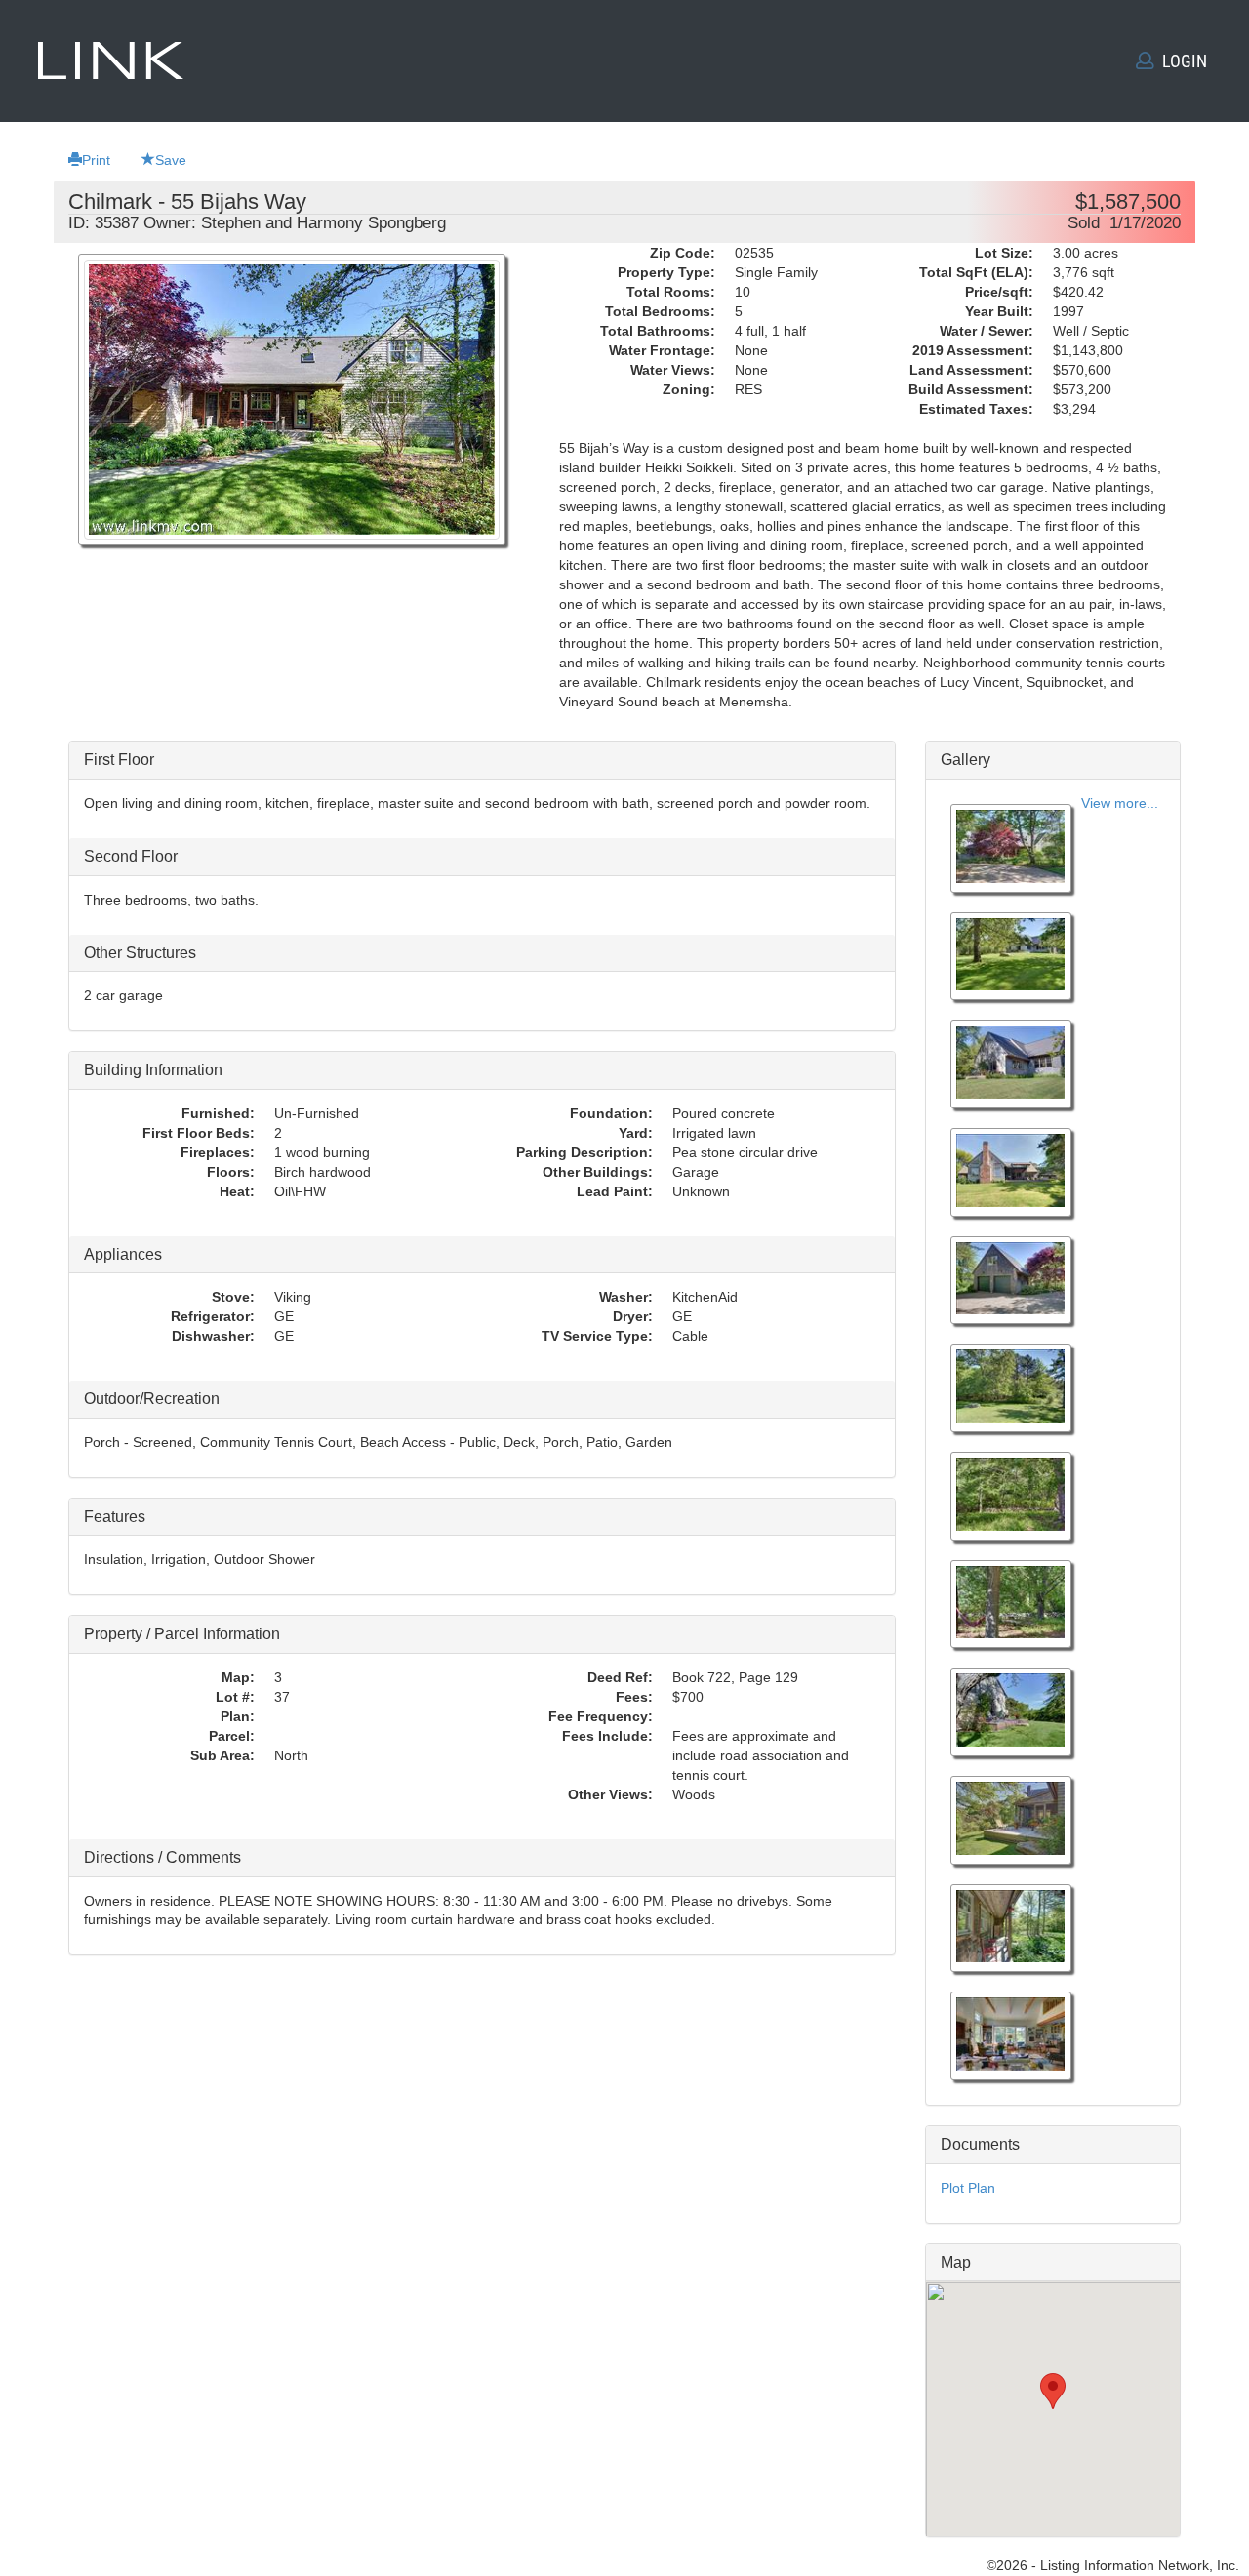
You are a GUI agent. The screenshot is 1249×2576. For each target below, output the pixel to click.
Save (171, 160)
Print (96, 160)
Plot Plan (968, 2188)
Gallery (966, 760)
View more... (1120, 803)
